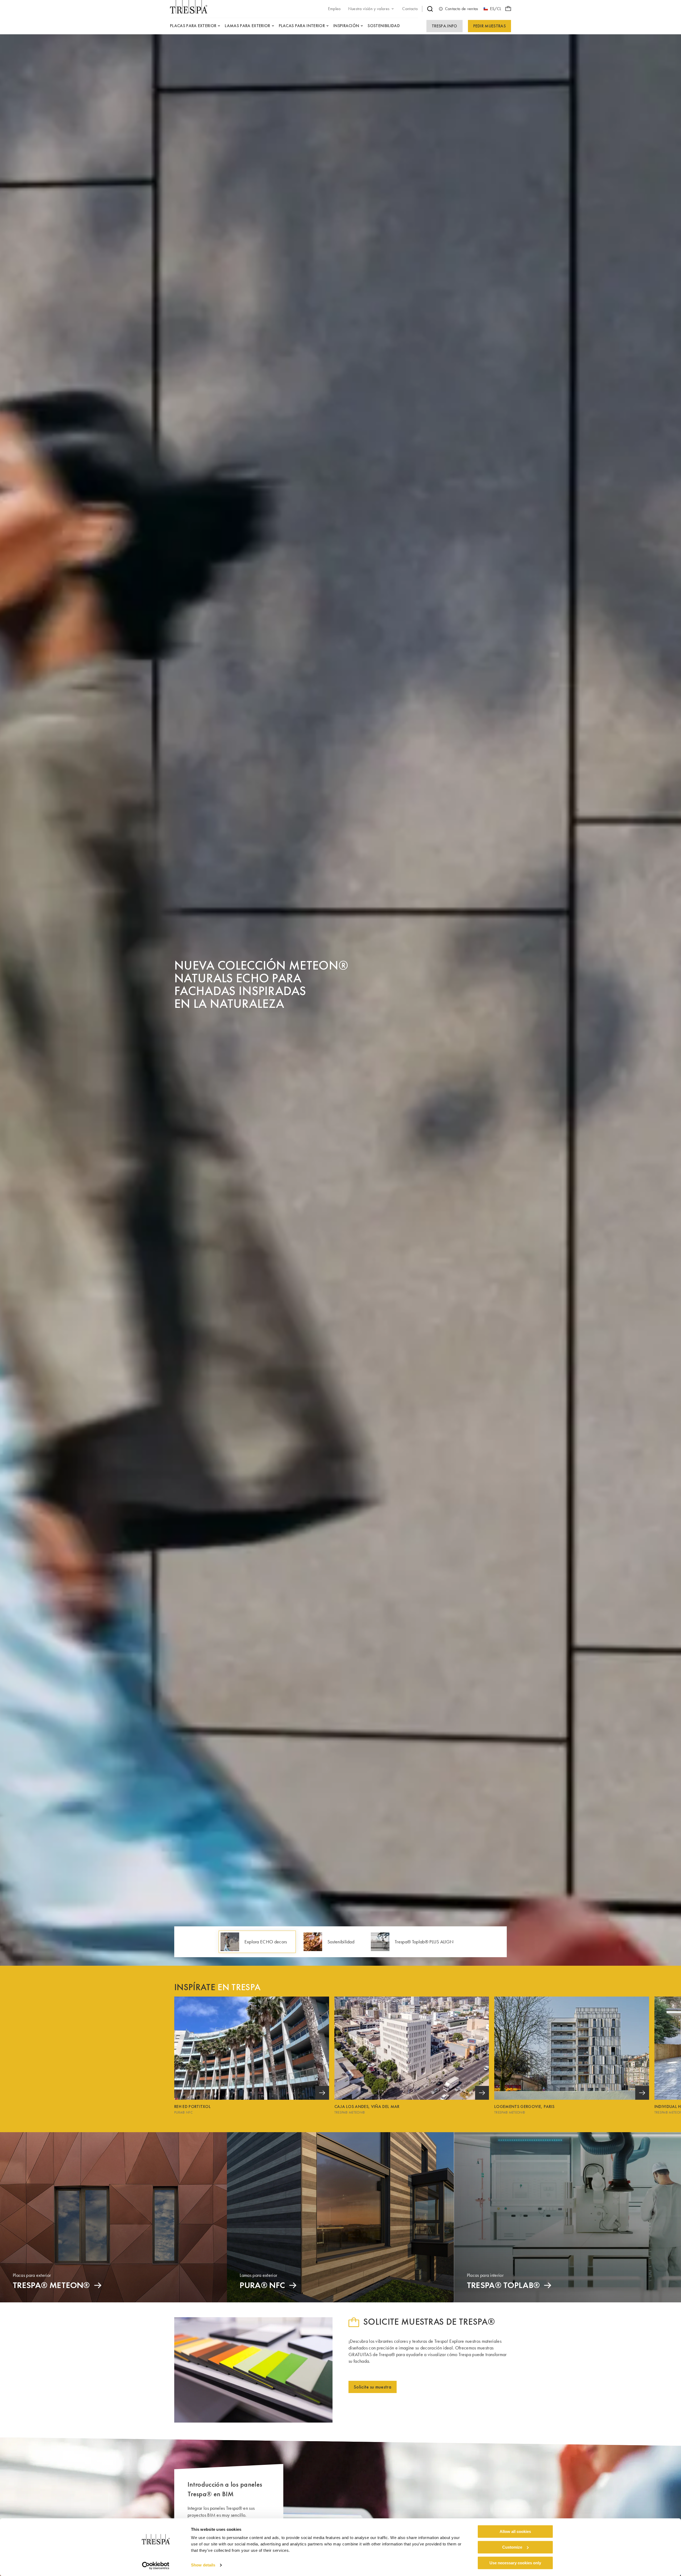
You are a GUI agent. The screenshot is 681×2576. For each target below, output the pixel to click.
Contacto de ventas (462, 9)
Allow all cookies (515, 2531)
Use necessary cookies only (515, 2563)
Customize (512, 2547)
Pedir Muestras (489, 26)
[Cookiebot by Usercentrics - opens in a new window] (156, 2566)
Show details (203, 2565)
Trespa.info (445, 26)
